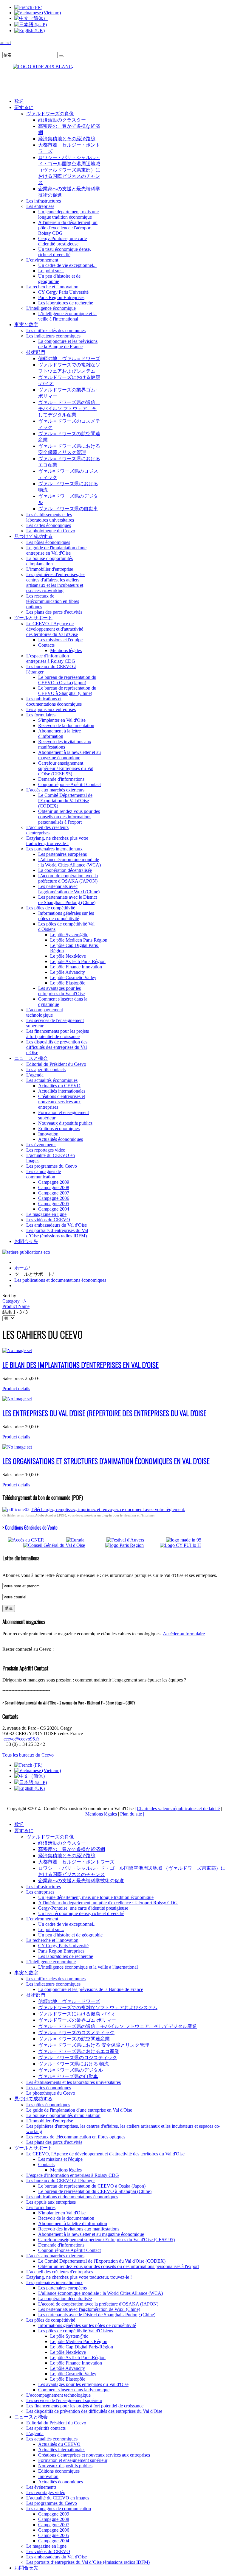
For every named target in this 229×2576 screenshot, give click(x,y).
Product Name (16, 1306)
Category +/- (14, 1301)
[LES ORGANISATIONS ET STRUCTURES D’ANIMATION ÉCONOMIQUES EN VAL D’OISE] (17, 1447)
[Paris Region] (132, 1545)
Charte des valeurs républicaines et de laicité (178, 1809)
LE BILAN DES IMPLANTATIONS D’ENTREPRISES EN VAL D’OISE (81, 1365)
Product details (16, 1389)
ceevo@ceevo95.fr (21, 1739)
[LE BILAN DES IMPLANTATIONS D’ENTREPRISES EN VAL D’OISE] (17, 1350)
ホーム (21, 1268)
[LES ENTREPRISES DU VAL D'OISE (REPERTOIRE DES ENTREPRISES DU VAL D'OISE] (17, 1399)
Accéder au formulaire (184, 1634)
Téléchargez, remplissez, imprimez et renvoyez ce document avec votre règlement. (108, 1509)
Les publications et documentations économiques (60, 1280)
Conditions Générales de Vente (31, 1527)
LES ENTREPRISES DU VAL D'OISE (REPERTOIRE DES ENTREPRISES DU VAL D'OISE (104, 1413)
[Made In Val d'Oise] (193, 1540)
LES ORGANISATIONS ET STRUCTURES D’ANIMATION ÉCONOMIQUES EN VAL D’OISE (106, 1461)
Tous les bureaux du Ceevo (28, 1755)
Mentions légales (101, 1814)
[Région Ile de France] (38, 65)
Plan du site (131, 1814)
